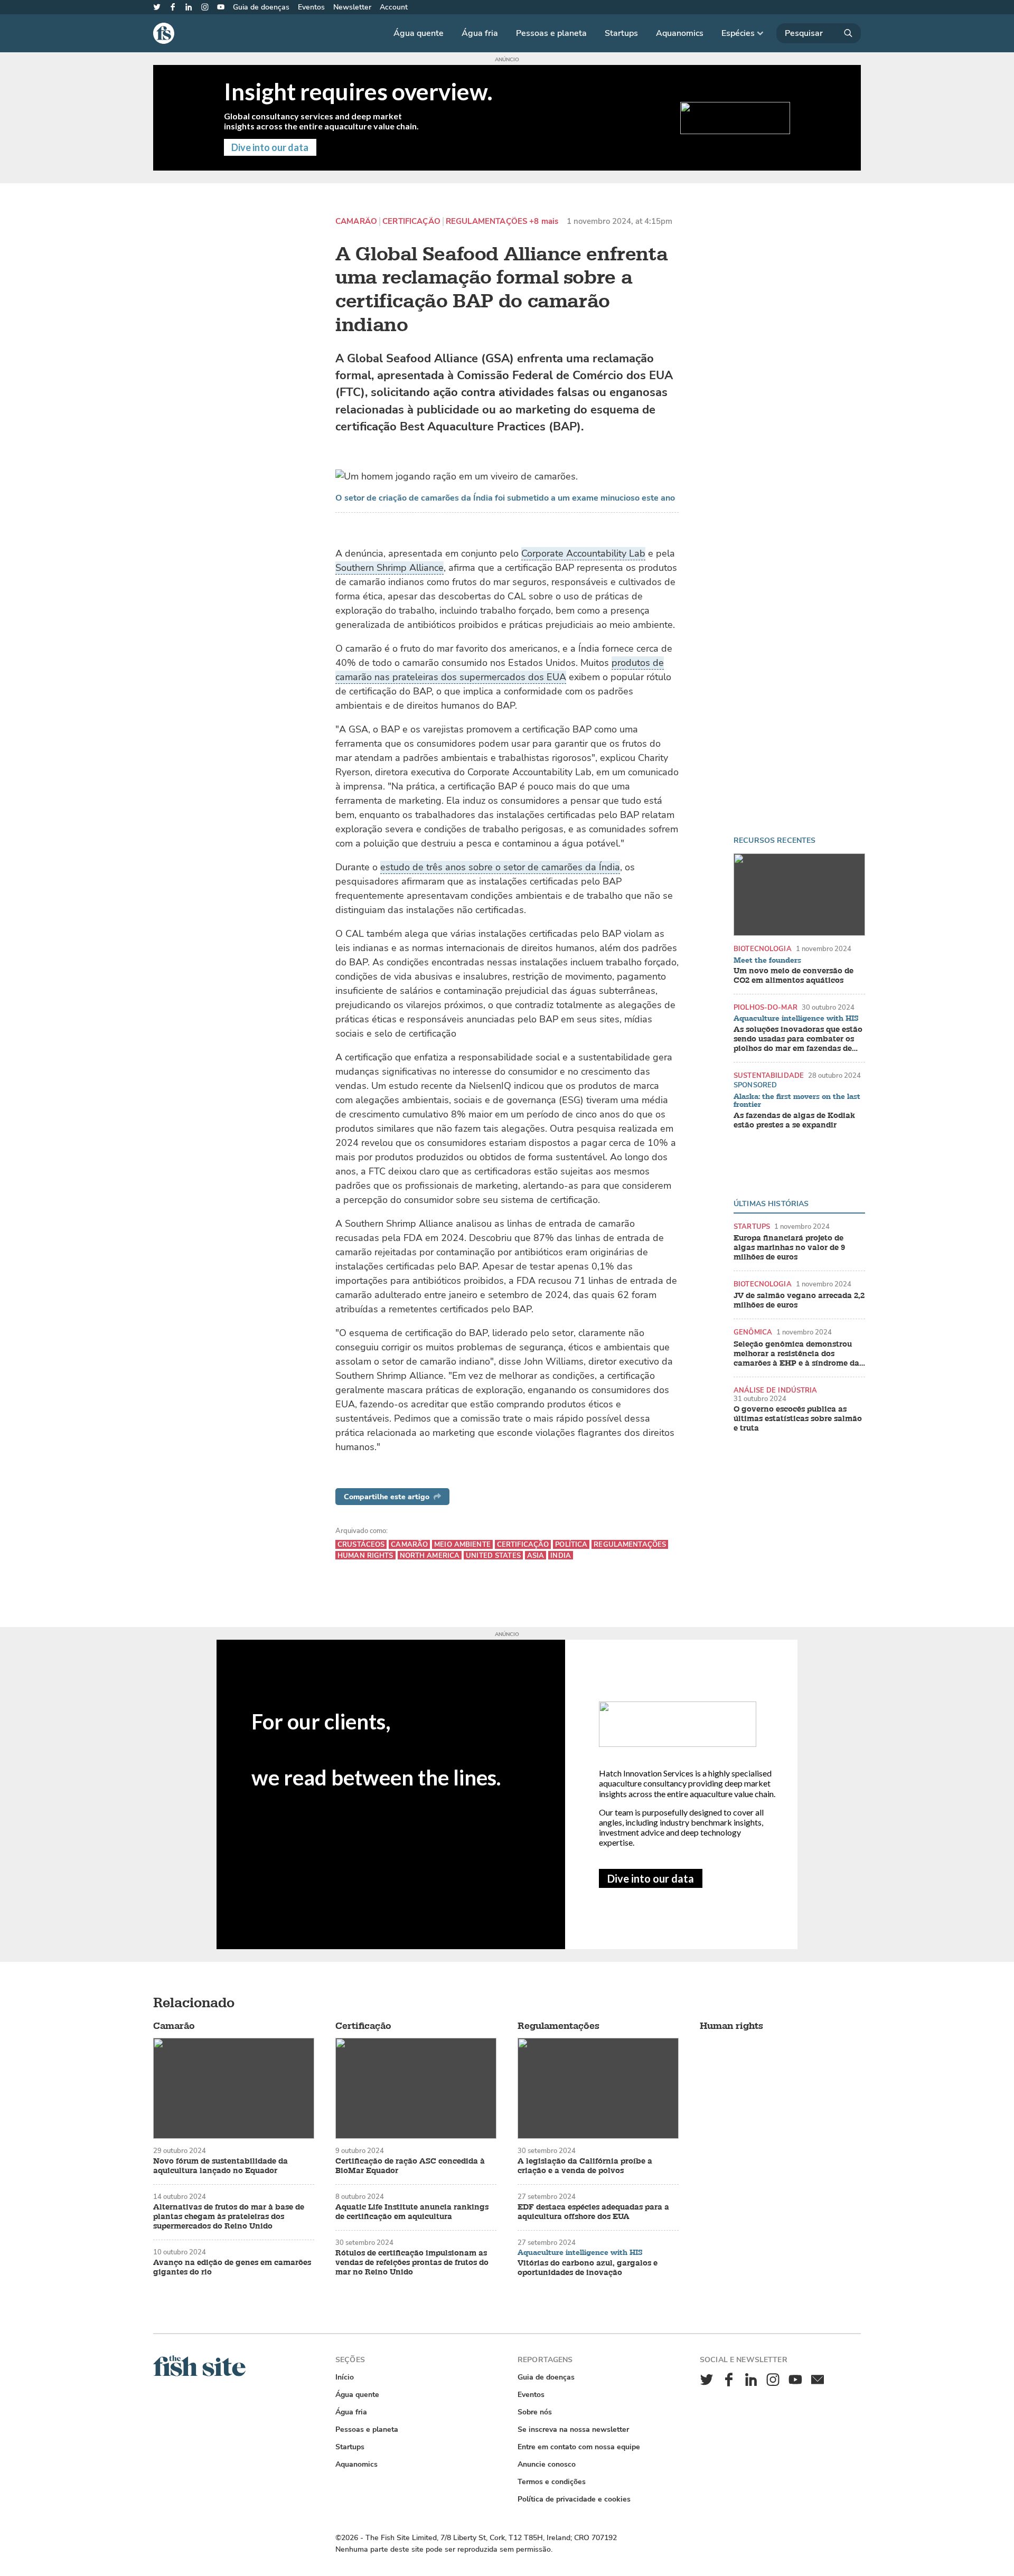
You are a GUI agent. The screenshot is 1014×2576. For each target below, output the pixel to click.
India (561, 1555)
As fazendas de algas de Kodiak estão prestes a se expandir (794, 1121)
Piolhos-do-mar (766, 1007)
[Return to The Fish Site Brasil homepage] (199, 2374)
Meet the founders (767, 961)
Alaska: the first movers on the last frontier (797, 1101)
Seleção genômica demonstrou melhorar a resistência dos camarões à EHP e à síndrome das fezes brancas (798, 1354)
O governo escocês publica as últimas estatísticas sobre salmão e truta (798, 1419)
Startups (621, 33)
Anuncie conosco (547, 2464)
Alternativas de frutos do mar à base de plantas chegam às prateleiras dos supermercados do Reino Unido (229, 2217)
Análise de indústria (776, 1390)
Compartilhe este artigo (387, 1497)
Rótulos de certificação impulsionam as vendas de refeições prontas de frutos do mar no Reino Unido (412, 2263)
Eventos (311, 7)
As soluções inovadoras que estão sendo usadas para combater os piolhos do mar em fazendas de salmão (798, 1039)
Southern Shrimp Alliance (389, 568)
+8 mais (544, 222)
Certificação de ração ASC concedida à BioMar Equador (410, 2166)
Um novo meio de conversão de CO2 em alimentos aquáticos (794, 976)
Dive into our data (651, 1878)
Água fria (480, 33)
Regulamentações (486, 222)
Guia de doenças (261, 7)
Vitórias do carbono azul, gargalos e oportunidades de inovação (588, 2268)
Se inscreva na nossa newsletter (573, 2429)
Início (345, 2377)
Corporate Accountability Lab (583, 553)
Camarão (356, 222)
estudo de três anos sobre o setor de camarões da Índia (500, 867)
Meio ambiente (462, 1544)
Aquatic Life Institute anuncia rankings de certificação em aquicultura (412, 2212)
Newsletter (352, 7)
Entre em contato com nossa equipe (579, 2447)
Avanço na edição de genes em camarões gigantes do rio (232, 2268)
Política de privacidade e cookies (574, 2499)
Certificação (411, 222)
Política (571, 1544)
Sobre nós (535, 2412)
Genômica (753, 1332)
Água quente (419, 33)
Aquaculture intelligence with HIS (796, 1019)
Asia (536, 1555)
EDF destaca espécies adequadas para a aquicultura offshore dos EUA (593, 2212)
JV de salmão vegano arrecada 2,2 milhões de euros (799, 1301)
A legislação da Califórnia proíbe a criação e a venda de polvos (585, 2166)
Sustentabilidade (769, 1075)
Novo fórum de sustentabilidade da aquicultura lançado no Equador (220, 2166)
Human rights (365, 1555)
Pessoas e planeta (551, 33)
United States (493, 1555)
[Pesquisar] (819, 33)
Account (394, 7)
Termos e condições (552, 2482)
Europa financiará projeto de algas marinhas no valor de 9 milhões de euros (789, 1248)
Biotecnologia (763, 949)
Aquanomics (680, 33)
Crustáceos (361, 1544)
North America (430, 1555)
